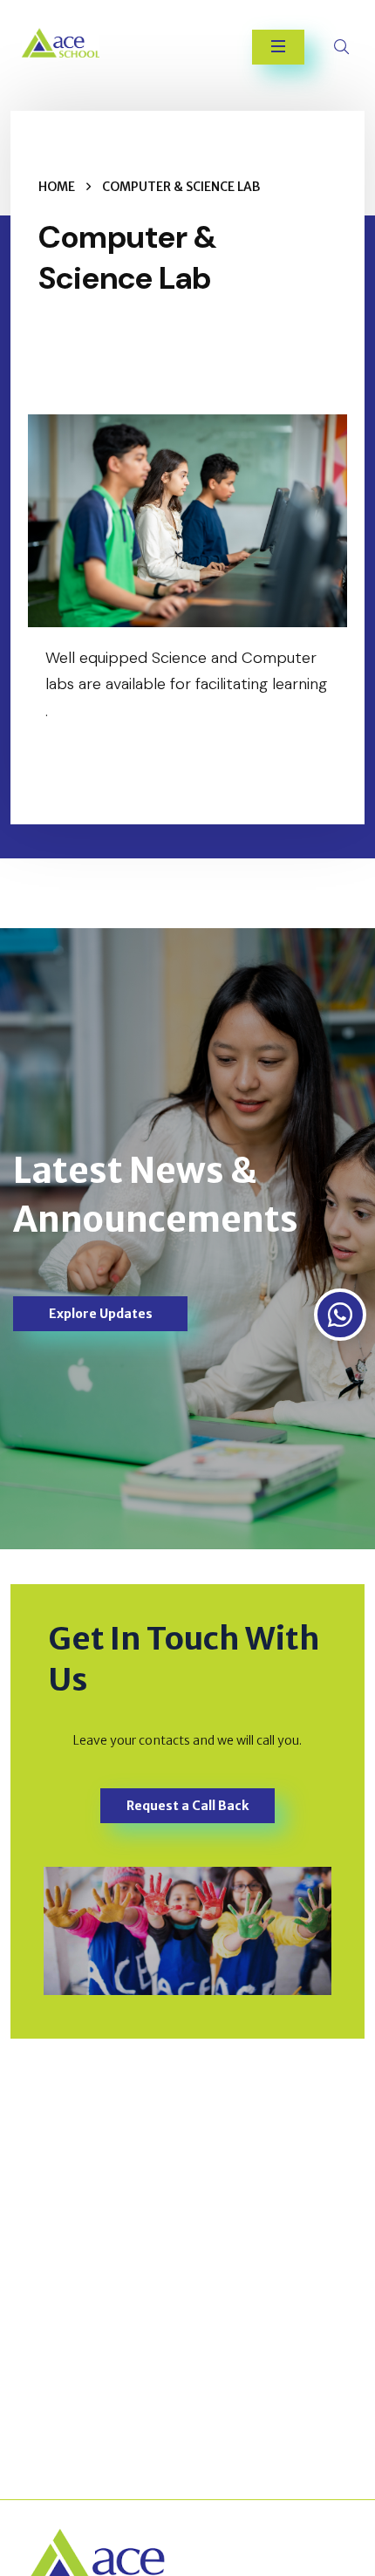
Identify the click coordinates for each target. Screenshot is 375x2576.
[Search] (344, 47)
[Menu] (278, 47)
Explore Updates (101, 1314)
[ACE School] (78, 43)
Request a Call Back (187, 1806)
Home (57, 187)
